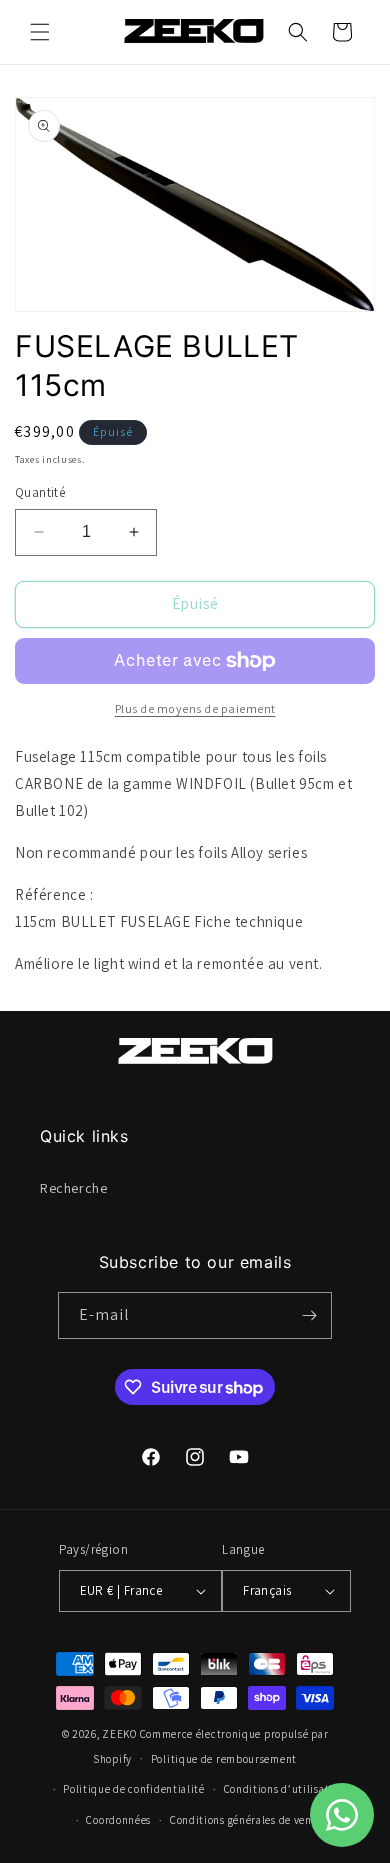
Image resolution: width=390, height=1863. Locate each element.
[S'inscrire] (309, 1315)
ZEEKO (119, 1734)
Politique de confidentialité (134, 1789)
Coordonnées (118, 1820)
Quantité (40, 492)
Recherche (73, 1188)
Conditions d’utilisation (285, 1789)
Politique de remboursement (224, 1759)
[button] (40, 32)
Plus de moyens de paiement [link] (195, 708)
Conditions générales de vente (246, 1820)
